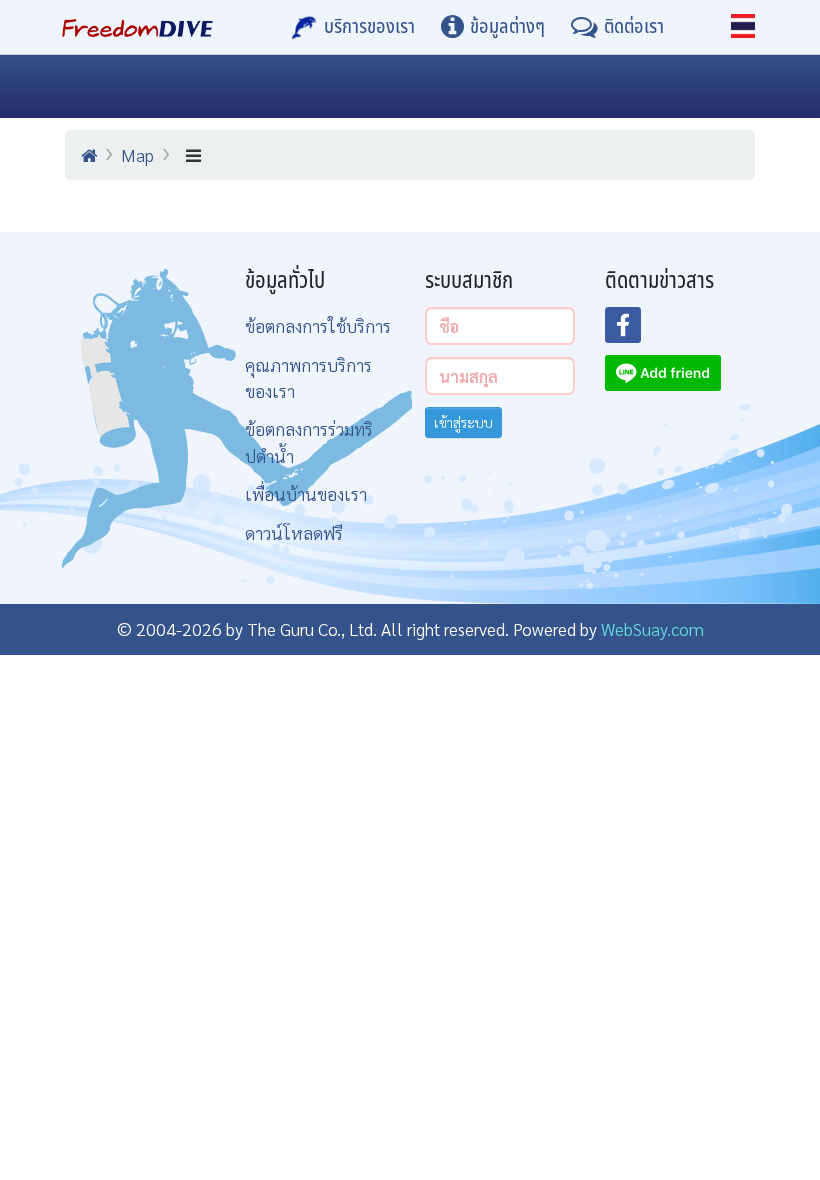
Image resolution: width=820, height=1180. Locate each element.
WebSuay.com (652, 628)
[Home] (89, 155)
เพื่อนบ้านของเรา (306, 493)
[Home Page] (137, 27)
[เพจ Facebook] (635, 331)
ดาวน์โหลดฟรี (294, 532)
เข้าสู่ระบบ (463, 422)
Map (137, 154)
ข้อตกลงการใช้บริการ (318, 325)
